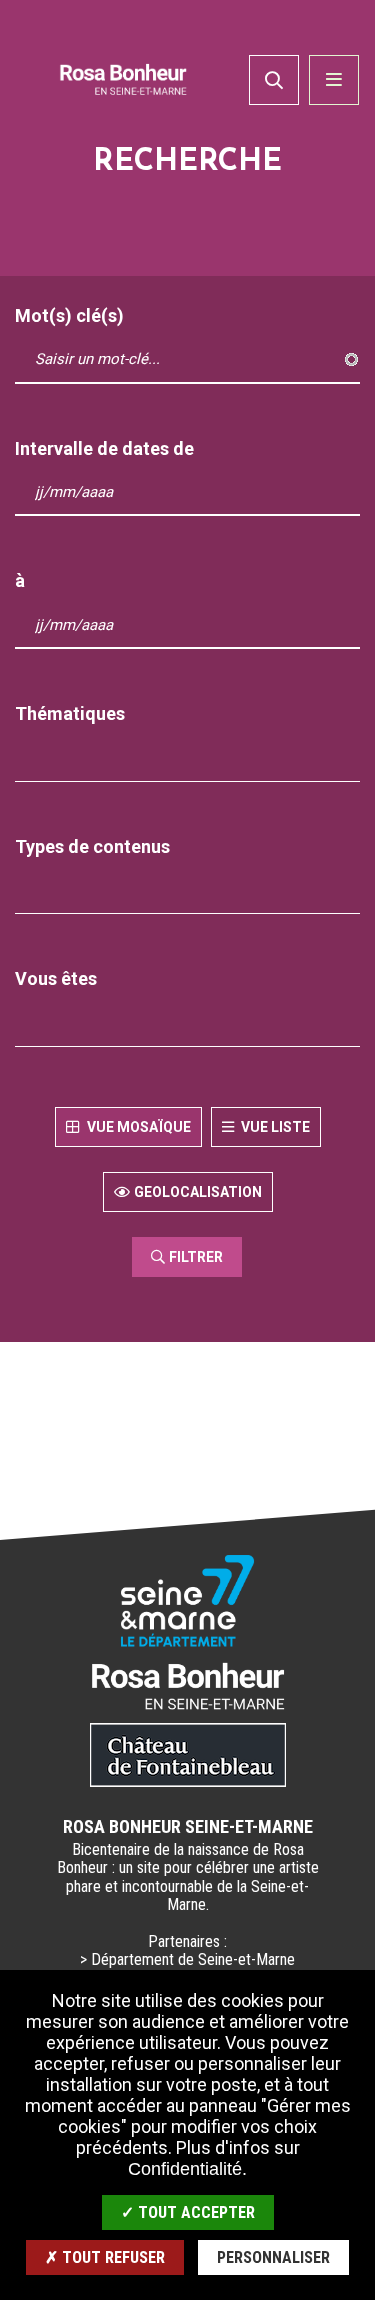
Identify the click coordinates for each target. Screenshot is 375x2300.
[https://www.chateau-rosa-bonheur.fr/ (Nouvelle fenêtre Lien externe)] (188, 1685)
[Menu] (334, 80)
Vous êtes (56, 979)
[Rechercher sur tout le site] (274, 80)
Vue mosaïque (136, 1127)
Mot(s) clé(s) (69, 316)
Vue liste (274, 1127)
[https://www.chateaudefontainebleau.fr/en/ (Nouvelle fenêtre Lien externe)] (188, 1755)
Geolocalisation (197, 1192)
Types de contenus (92, 847)
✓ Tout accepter (188, 2212)
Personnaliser (273, 2257)
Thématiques (70, 714)
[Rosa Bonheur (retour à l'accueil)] (123, 78)
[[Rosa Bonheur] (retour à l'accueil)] (188, 1601)
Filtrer (196, 1257)
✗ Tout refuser (105, 2257)
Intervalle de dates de (104, 449)
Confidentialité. (187, 2169)
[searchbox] (39, 757)
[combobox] (187, 758)
